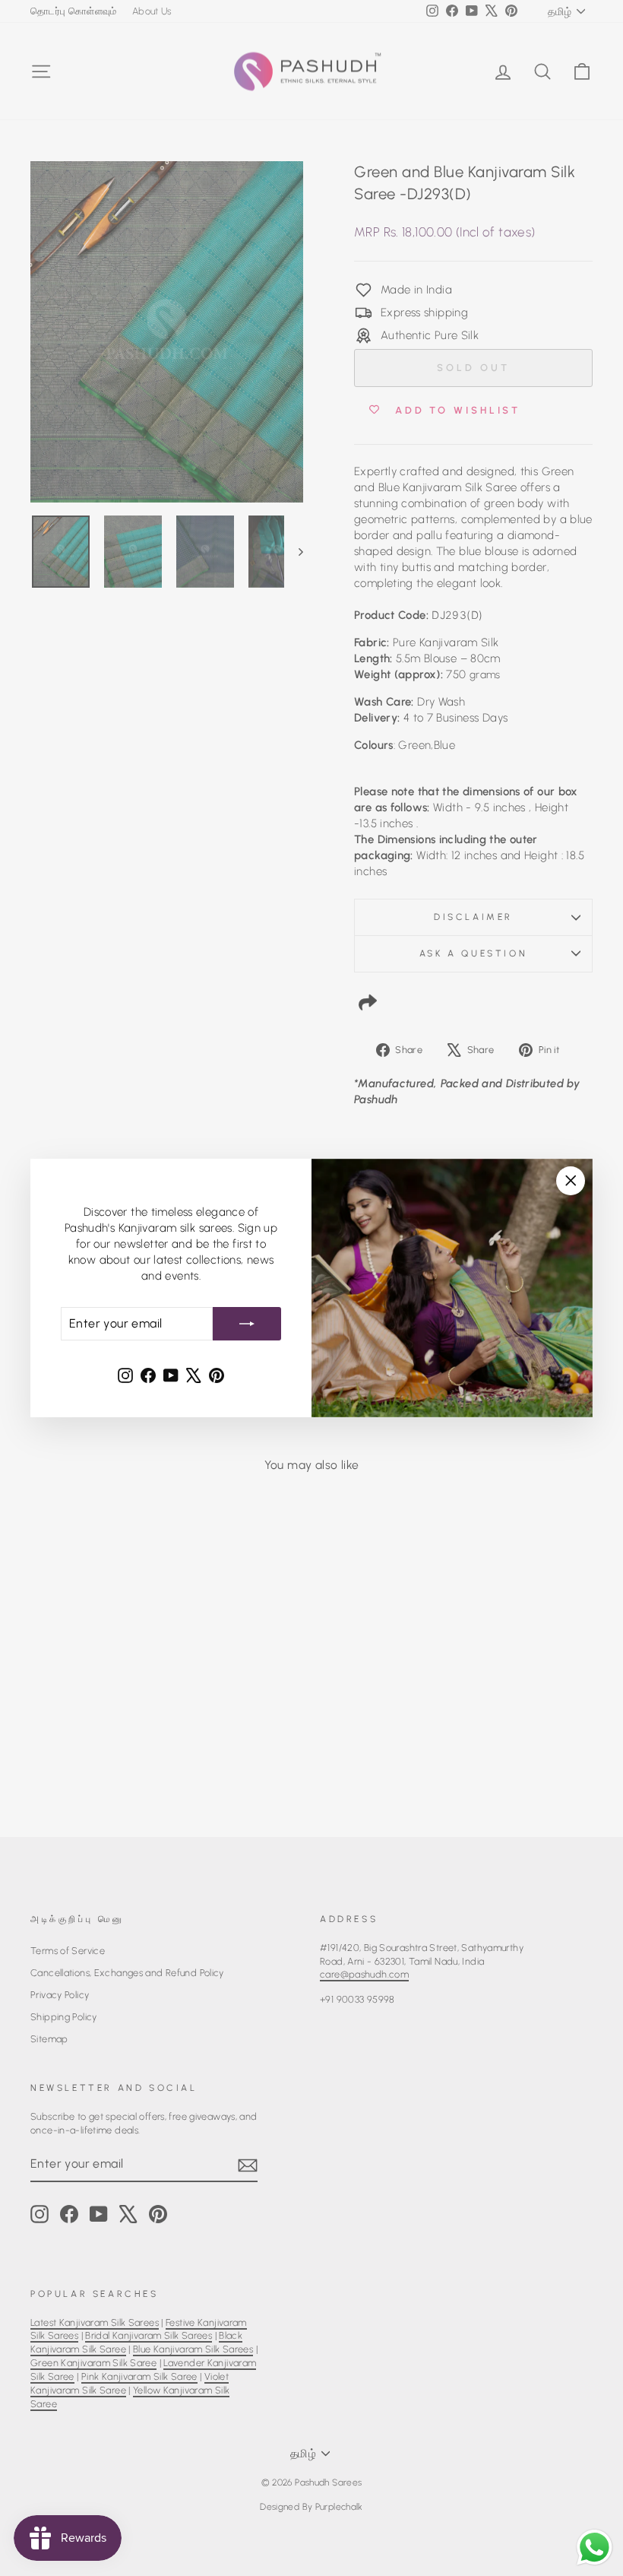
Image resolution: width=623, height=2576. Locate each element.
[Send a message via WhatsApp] (595, 2547)
